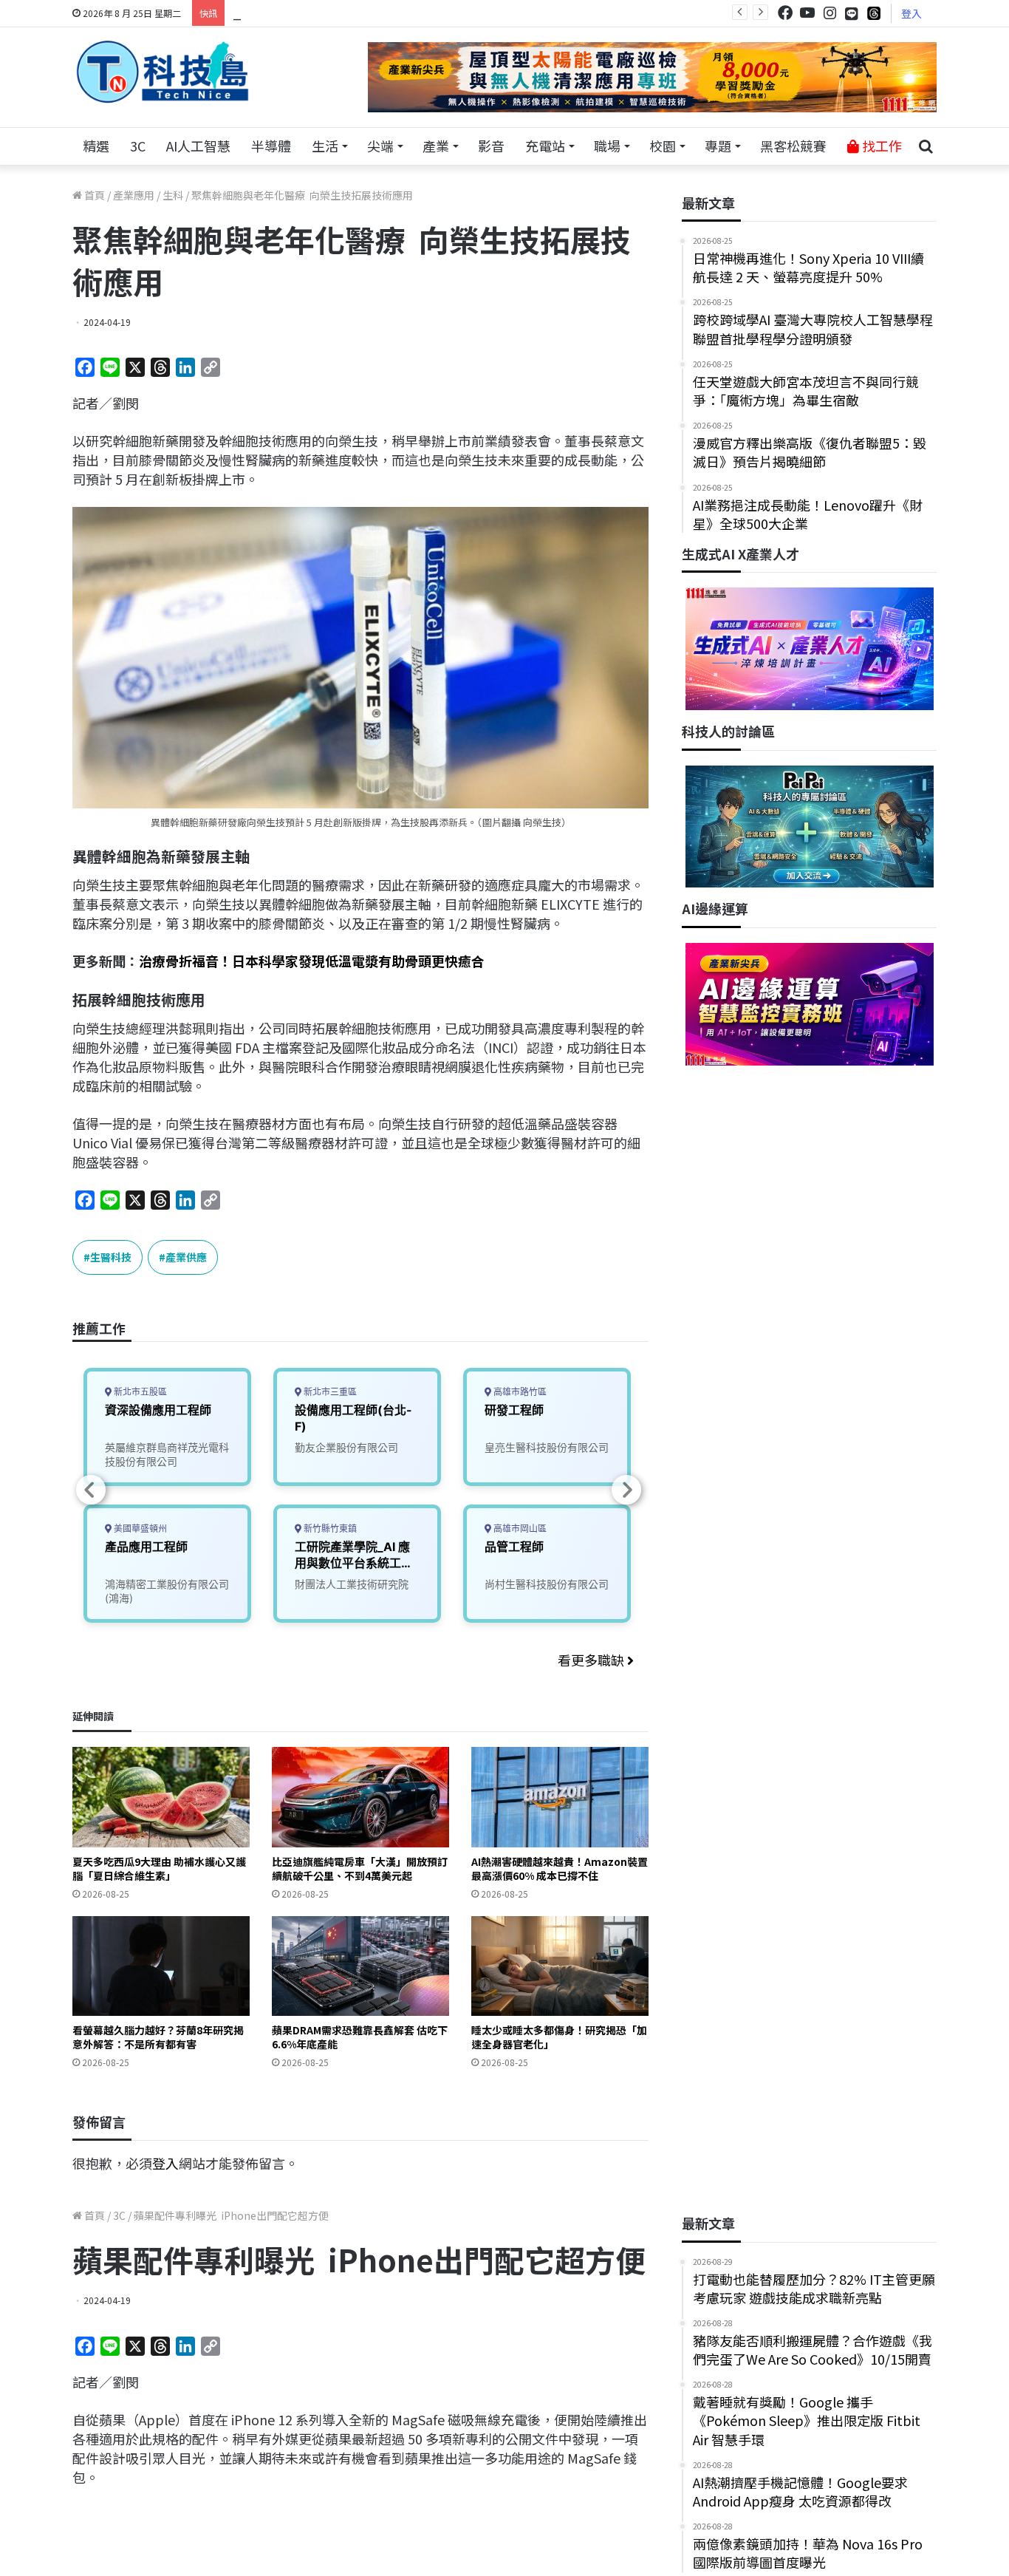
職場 (607, 146)
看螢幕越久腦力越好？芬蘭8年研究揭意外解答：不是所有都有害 (158, 2037)
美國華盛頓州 (139, 1529)
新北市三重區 (329, 1392)
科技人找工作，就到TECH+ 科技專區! (343, 13)
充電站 (545, 146)
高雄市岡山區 (519, 1529)
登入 (911, 13)
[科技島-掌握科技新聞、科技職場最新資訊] (163, 72)
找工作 (880, 146)
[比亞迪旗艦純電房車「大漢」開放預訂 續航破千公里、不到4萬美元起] (360, 1797)
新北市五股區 (139, 1392)
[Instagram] (830, 13)
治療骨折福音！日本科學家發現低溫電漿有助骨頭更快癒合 (312, 961)
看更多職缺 (592, 1660)
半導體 (271, 146)
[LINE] (852, 13)
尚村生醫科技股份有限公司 (547, 1584)
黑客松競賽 (793, 146)
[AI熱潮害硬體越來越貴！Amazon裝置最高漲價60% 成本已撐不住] (560, 1797)
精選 (96, 146)
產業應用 (134, 195)
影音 (491, 146)
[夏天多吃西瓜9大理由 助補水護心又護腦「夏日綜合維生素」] (161, 1797)
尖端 (380, 146)
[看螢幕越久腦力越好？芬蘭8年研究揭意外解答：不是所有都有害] (161, 1966)
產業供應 (186, 1257)
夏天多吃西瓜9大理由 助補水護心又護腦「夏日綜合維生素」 (159, 1868)
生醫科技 (111, 1257)
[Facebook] (785, 13)
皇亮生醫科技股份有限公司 (547, 1447)
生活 (325, 146)
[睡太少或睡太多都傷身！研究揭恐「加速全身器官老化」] (560, 1966)
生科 (173, 195)
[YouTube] (807, 13)
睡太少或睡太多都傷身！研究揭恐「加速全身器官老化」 (559, 2037)
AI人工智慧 (198, 146)
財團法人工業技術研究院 (352, 1584)
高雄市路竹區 (519, 1392)
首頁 (93, 195)
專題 (718, 146)
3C (138, 146)
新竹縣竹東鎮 (329, 1529)
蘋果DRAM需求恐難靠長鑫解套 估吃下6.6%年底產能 (360, 2037)
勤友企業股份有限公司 (346, 1447)
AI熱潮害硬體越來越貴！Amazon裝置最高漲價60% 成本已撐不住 (560, 1868)
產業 (436, 146)
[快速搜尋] (926, 146)
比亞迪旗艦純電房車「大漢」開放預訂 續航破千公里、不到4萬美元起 (360, 1868)
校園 (663, 146)
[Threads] (874, 13)
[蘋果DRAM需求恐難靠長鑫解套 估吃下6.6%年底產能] (360, 1966)
